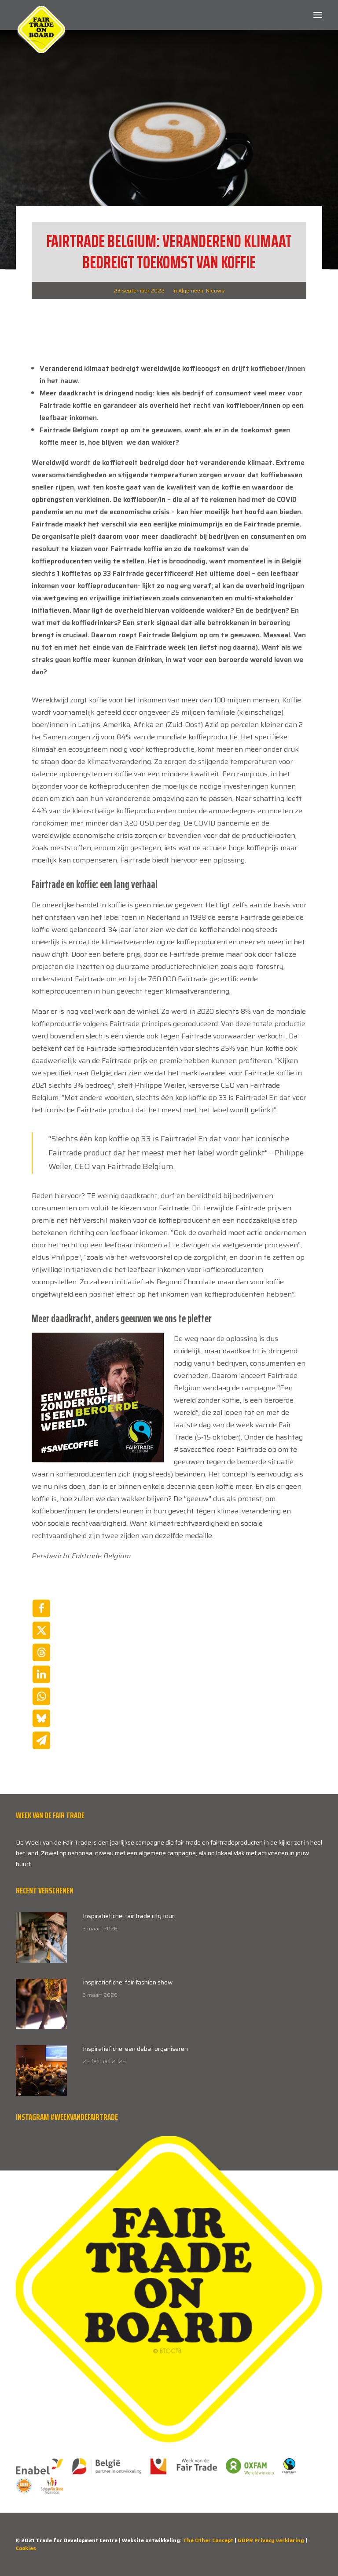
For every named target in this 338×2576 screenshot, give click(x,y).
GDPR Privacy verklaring (271, 2540)
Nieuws (215, 290)
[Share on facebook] (41, 1608)
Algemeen (191, 290)
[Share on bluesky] (41, 1718)
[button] (318, 15)
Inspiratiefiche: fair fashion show (128, 1982)
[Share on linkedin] (41, 1674)
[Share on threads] (41, 1652)
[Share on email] (41, 1740)
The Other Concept (208, 2540)
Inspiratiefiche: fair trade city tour (129, 1916)
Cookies (26, 2548)
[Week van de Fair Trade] (41, 15)
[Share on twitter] (41, 1630)
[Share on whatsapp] (41, 1696)
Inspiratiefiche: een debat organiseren (135, 2049)
